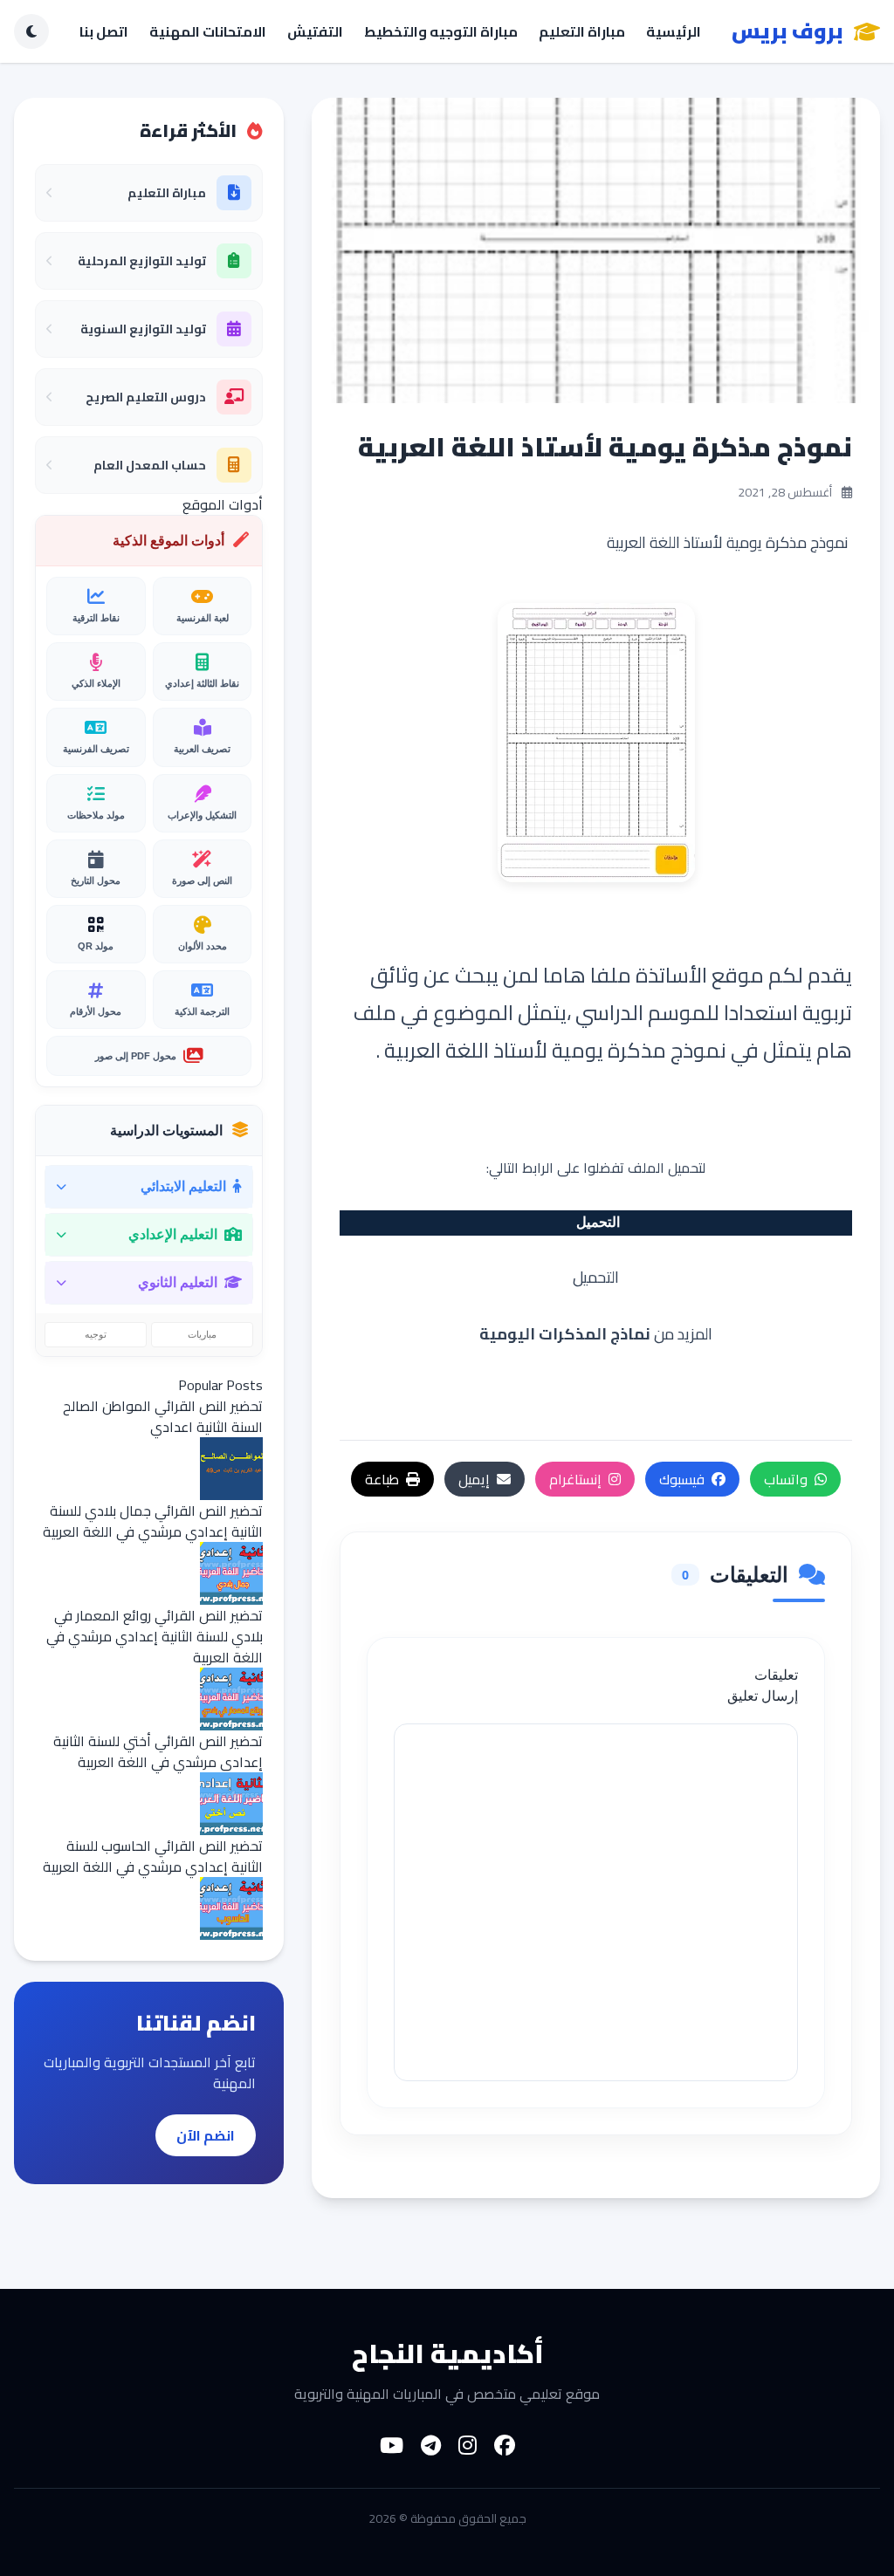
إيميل (474, 1479)
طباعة (382, 1479)
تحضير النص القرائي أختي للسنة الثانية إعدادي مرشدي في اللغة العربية (158, 1751)
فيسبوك (682, 1479)
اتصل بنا (104, 31)
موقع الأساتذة (700, 975)
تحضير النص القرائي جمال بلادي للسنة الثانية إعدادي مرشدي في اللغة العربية (153, 1521)
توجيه (96, 1334)
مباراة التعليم (582, 31)
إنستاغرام (575, 1479)
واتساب (786, 1479)
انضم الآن (206, 2135)
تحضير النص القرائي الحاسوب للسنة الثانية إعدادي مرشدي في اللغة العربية (153, 1856)
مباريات (202, 1334)
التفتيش (315, 31)
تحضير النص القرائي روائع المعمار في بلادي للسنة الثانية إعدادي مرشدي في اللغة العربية (155, 1636)
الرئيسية (674, 31)
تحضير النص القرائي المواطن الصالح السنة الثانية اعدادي (163, 1416)
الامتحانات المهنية (208, 31)
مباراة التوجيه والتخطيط (441, 31)
